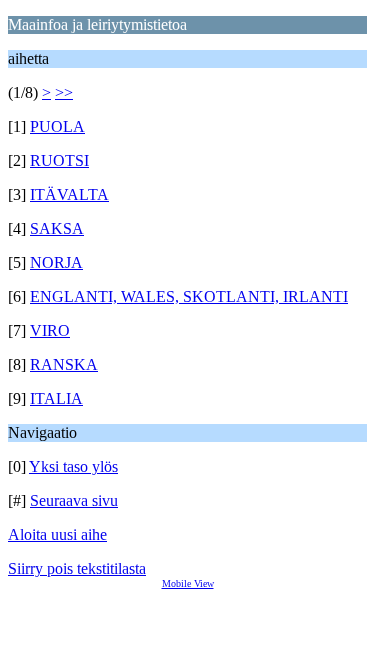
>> (64, 92)
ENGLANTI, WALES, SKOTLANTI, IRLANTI (189, 296)
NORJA (56, 262)
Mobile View (188, 583)
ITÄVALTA (69, 194)
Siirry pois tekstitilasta (77, 568)
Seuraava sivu (74, 500)
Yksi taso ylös (73, 466)
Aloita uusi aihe (57, 534)
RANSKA (64, 364)
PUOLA (57, 126)
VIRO (50, 330)
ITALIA (56, 398)
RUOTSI (59, 160)
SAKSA (57, 228)
